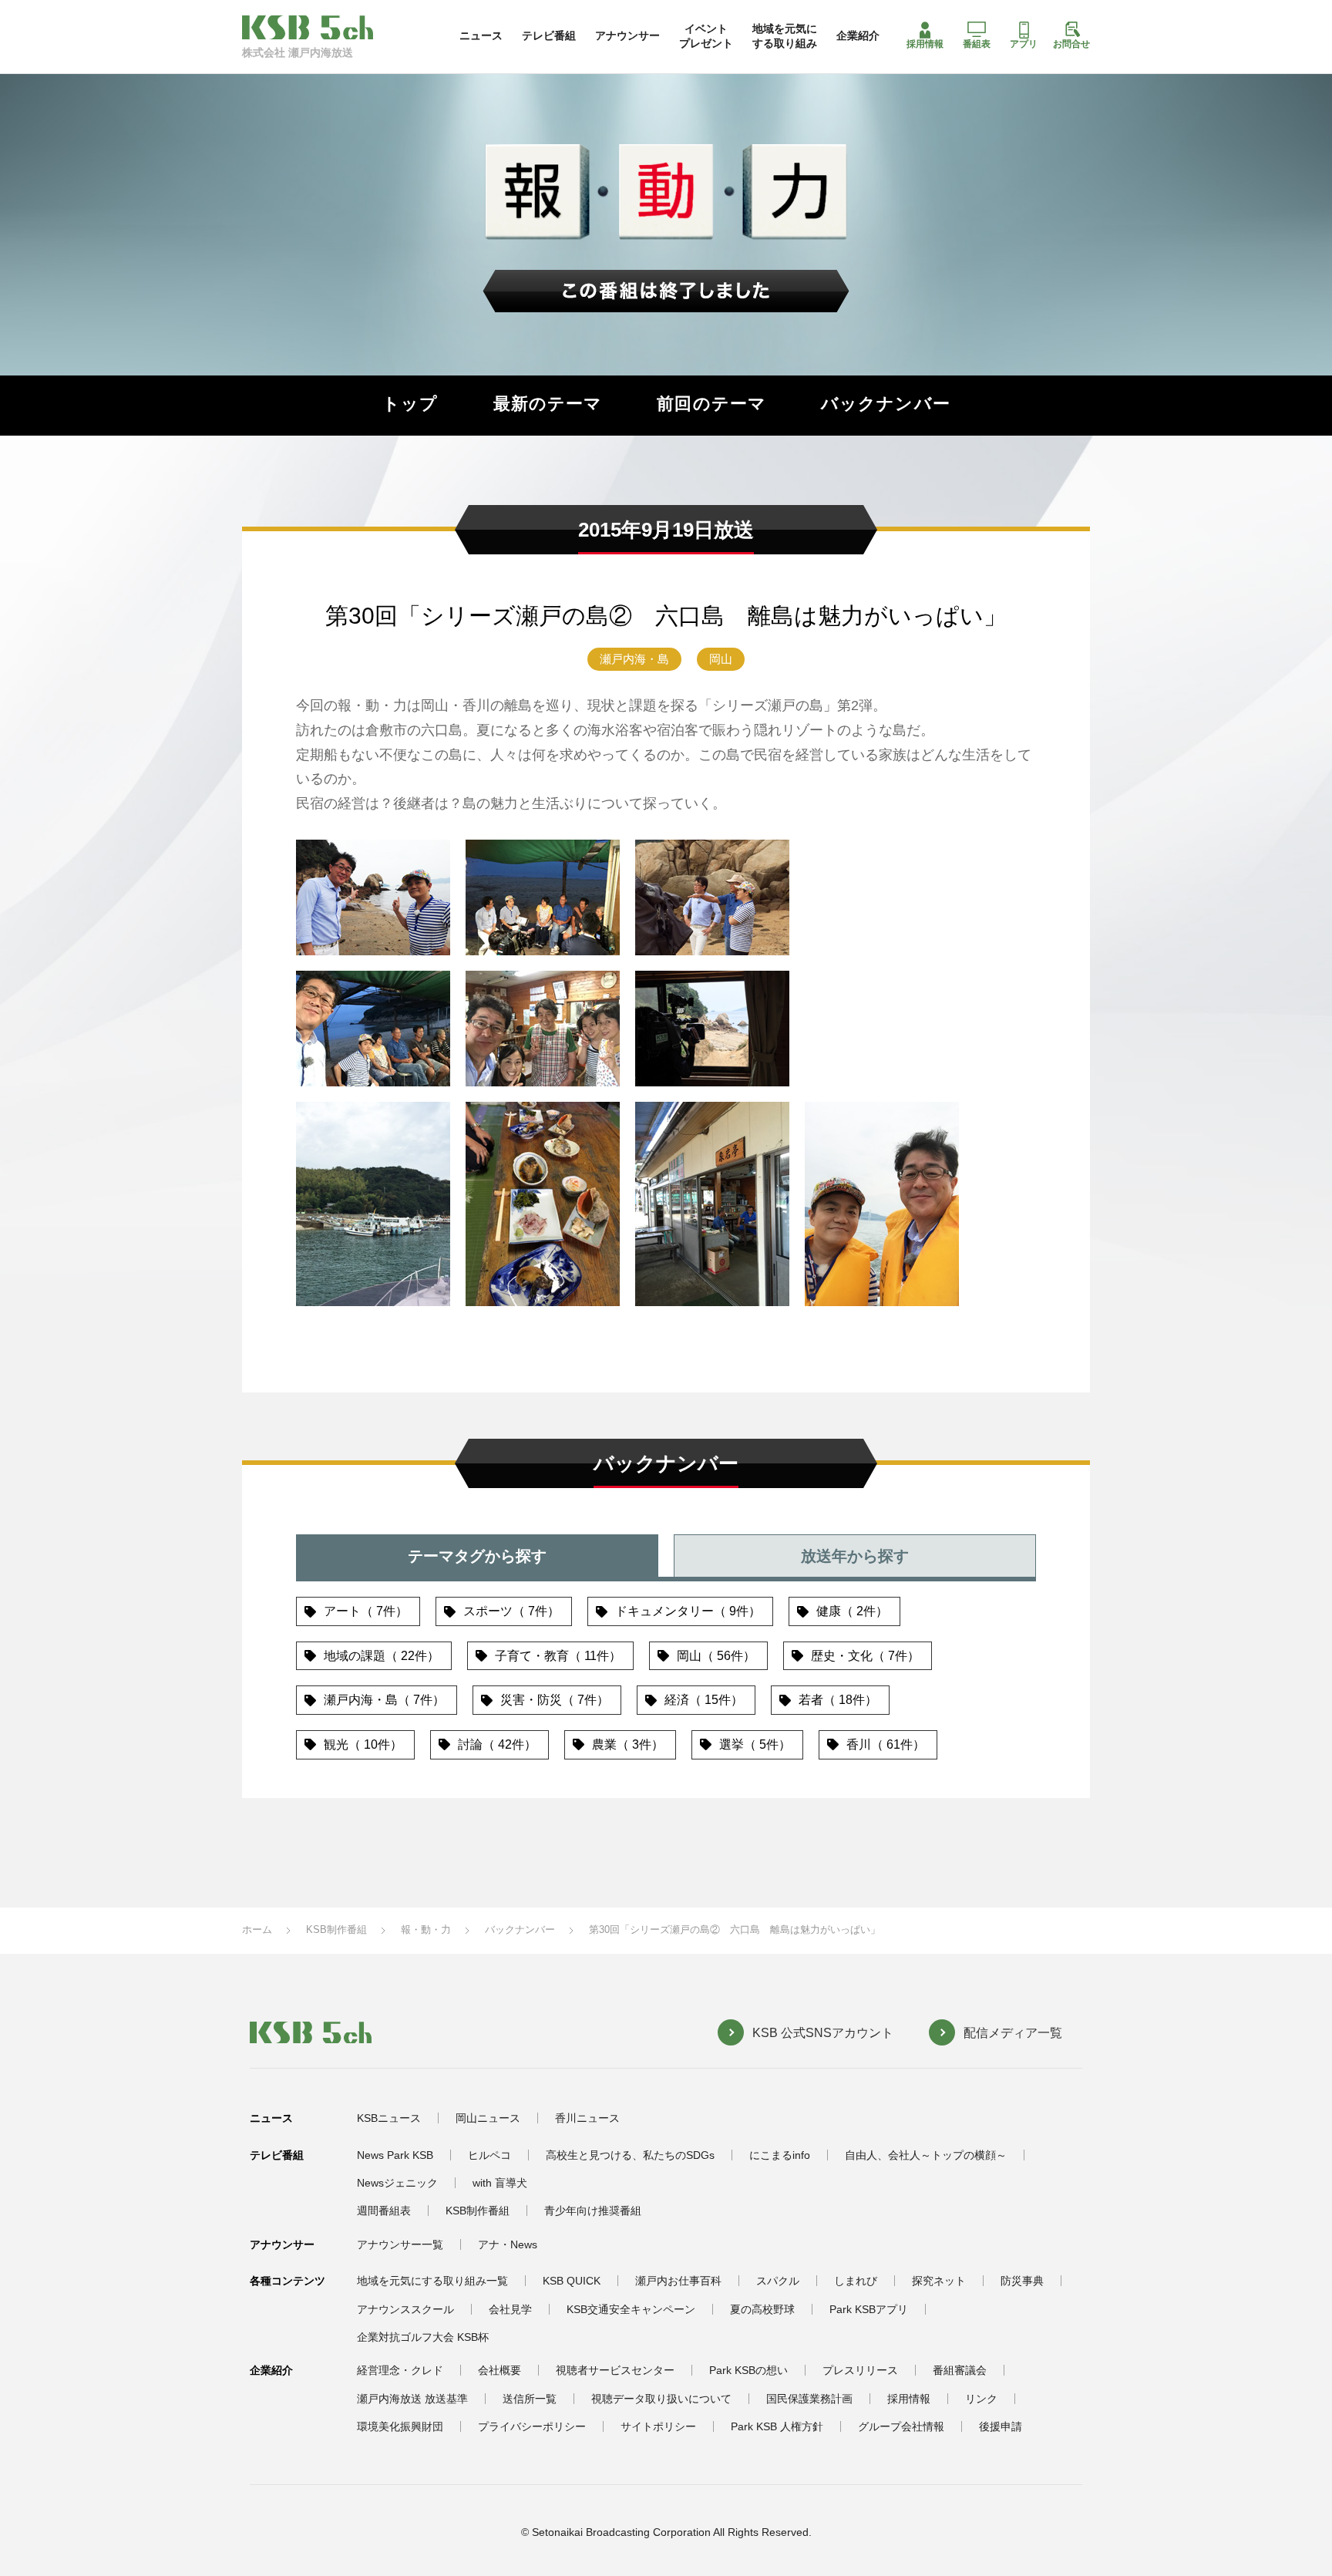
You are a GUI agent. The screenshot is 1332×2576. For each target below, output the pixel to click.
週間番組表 (384, 2211)
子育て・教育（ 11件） (558, 1656)
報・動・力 (426, 1929)
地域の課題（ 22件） (382, 1656)
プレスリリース (860, 2370)
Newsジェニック (397, 2183)
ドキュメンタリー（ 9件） (688, 1611)
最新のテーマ (548, 404)
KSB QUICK (572, 2281)
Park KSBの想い (748, 2370)
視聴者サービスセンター (615, 2370)
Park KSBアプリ (869, 2309)
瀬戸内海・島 (634, 659)
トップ (410, 404)
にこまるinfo (780, 2155)
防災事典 (1022, 2281)
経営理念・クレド (400, 2370)
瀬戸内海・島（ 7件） (384, 1700)
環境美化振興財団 (400, 2426)
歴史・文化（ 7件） (865, 1656)
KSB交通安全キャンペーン (631, 2309)
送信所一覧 (530, 2399)
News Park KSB (395, 2155)
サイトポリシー (658, 2426)
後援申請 (1001, 2426)
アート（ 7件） (366, 1611)
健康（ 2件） (852, 1611)
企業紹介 (858, 35)
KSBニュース (389, 2118)
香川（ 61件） (886, 1744)
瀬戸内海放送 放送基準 (412, 2399)
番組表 (977, 44)
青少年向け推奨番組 (593, 2211)
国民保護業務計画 (809, 2399)
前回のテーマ (711, 404)
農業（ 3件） (628, 1744)
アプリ (1024, 44)
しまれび (856, 2281)
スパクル (778, 2281)
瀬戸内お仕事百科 (678, 2281)
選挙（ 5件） (755, 1744)
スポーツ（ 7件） (511, 1611)
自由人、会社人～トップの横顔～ (926, 2155)
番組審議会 (960, 2370)
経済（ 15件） (704, 1700)
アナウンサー (627, 35)
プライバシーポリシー (532, 2426)
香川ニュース (587, 2118)
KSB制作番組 (336, 1929)
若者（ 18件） (838, 1700)
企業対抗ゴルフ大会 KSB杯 (423, 2337)
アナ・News (508, 2244)
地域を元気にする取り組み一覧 (432, 2281)
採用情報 (925, 44)
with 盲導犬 (500, 2183)
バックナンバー (886, 404)
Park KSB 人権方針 (777, 2426)
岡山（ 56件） (716, 1656)
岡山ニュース (488, 2118)
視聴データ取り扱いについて (661, 2399)
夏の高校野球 (762, 2309)
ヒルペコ (489, 2155)
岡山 (721, 659)
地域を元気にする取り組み (785, 35)
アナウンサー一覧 (400, 2244)
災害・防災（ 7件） (555, 1700)
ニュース (481, 35)
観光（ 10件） (363, 1744)
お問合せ (1071, 44)
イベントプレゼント (706, 35)
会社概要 (499, 2370)
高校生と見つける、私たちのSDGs (630, 2155)
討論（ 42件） (497, 1744)
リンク (981, 2399)
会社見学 (510, 2309)
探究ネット (939, 2281)
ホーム (257, 1929)
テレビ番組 (549, 35)
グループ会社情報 (901, 2426)
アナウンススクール (405, 2309)
